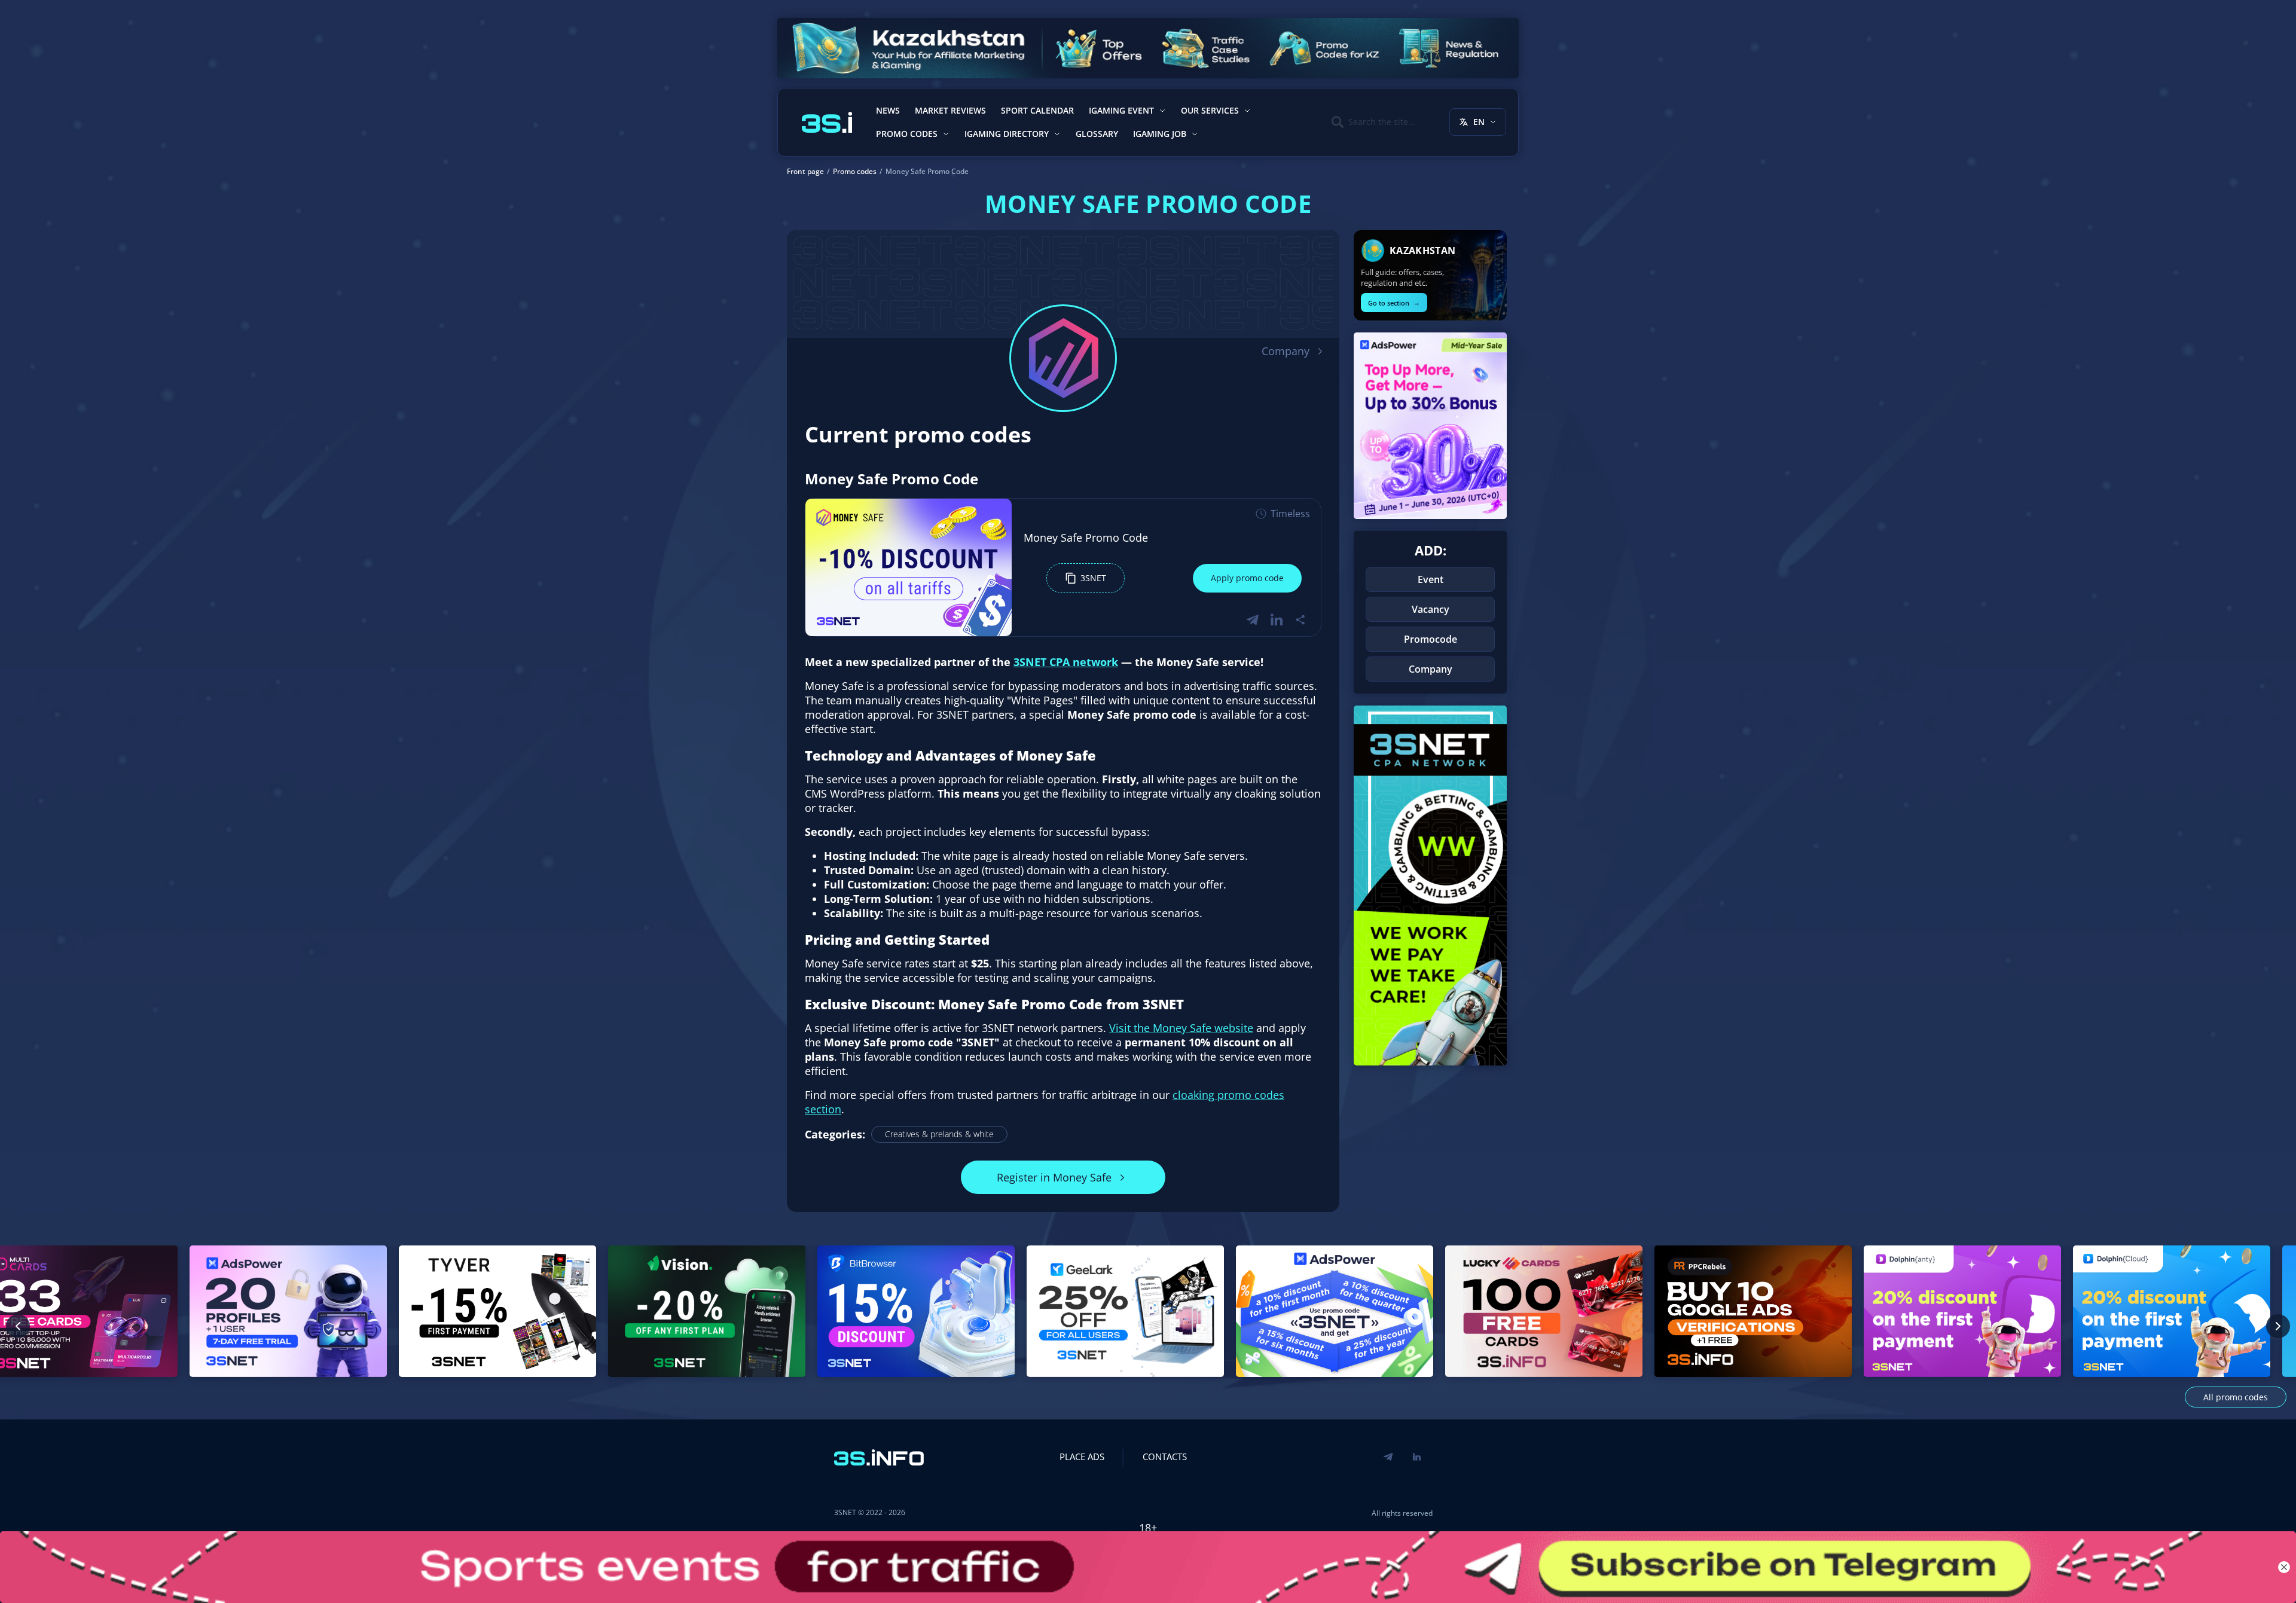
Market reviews (950, 110)
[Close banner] (2284, 1567)
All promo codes (2236, 1397)
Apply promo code (1247, 578)
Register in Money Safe (1054, 1177)
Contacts (1165, 1457)
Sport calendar (1037, 110)
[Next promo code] (2278, 1326)
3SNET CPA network (1066, 662)
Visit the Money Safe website (1181, 1028)
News (888, 110)
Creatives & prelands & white (939, 1134)
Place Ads (1082, 1457)
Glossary (1097, 134)
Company (1286, 351)
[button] (1086, 578)
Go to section (1394, 302)
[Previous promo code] (18, 1326)
